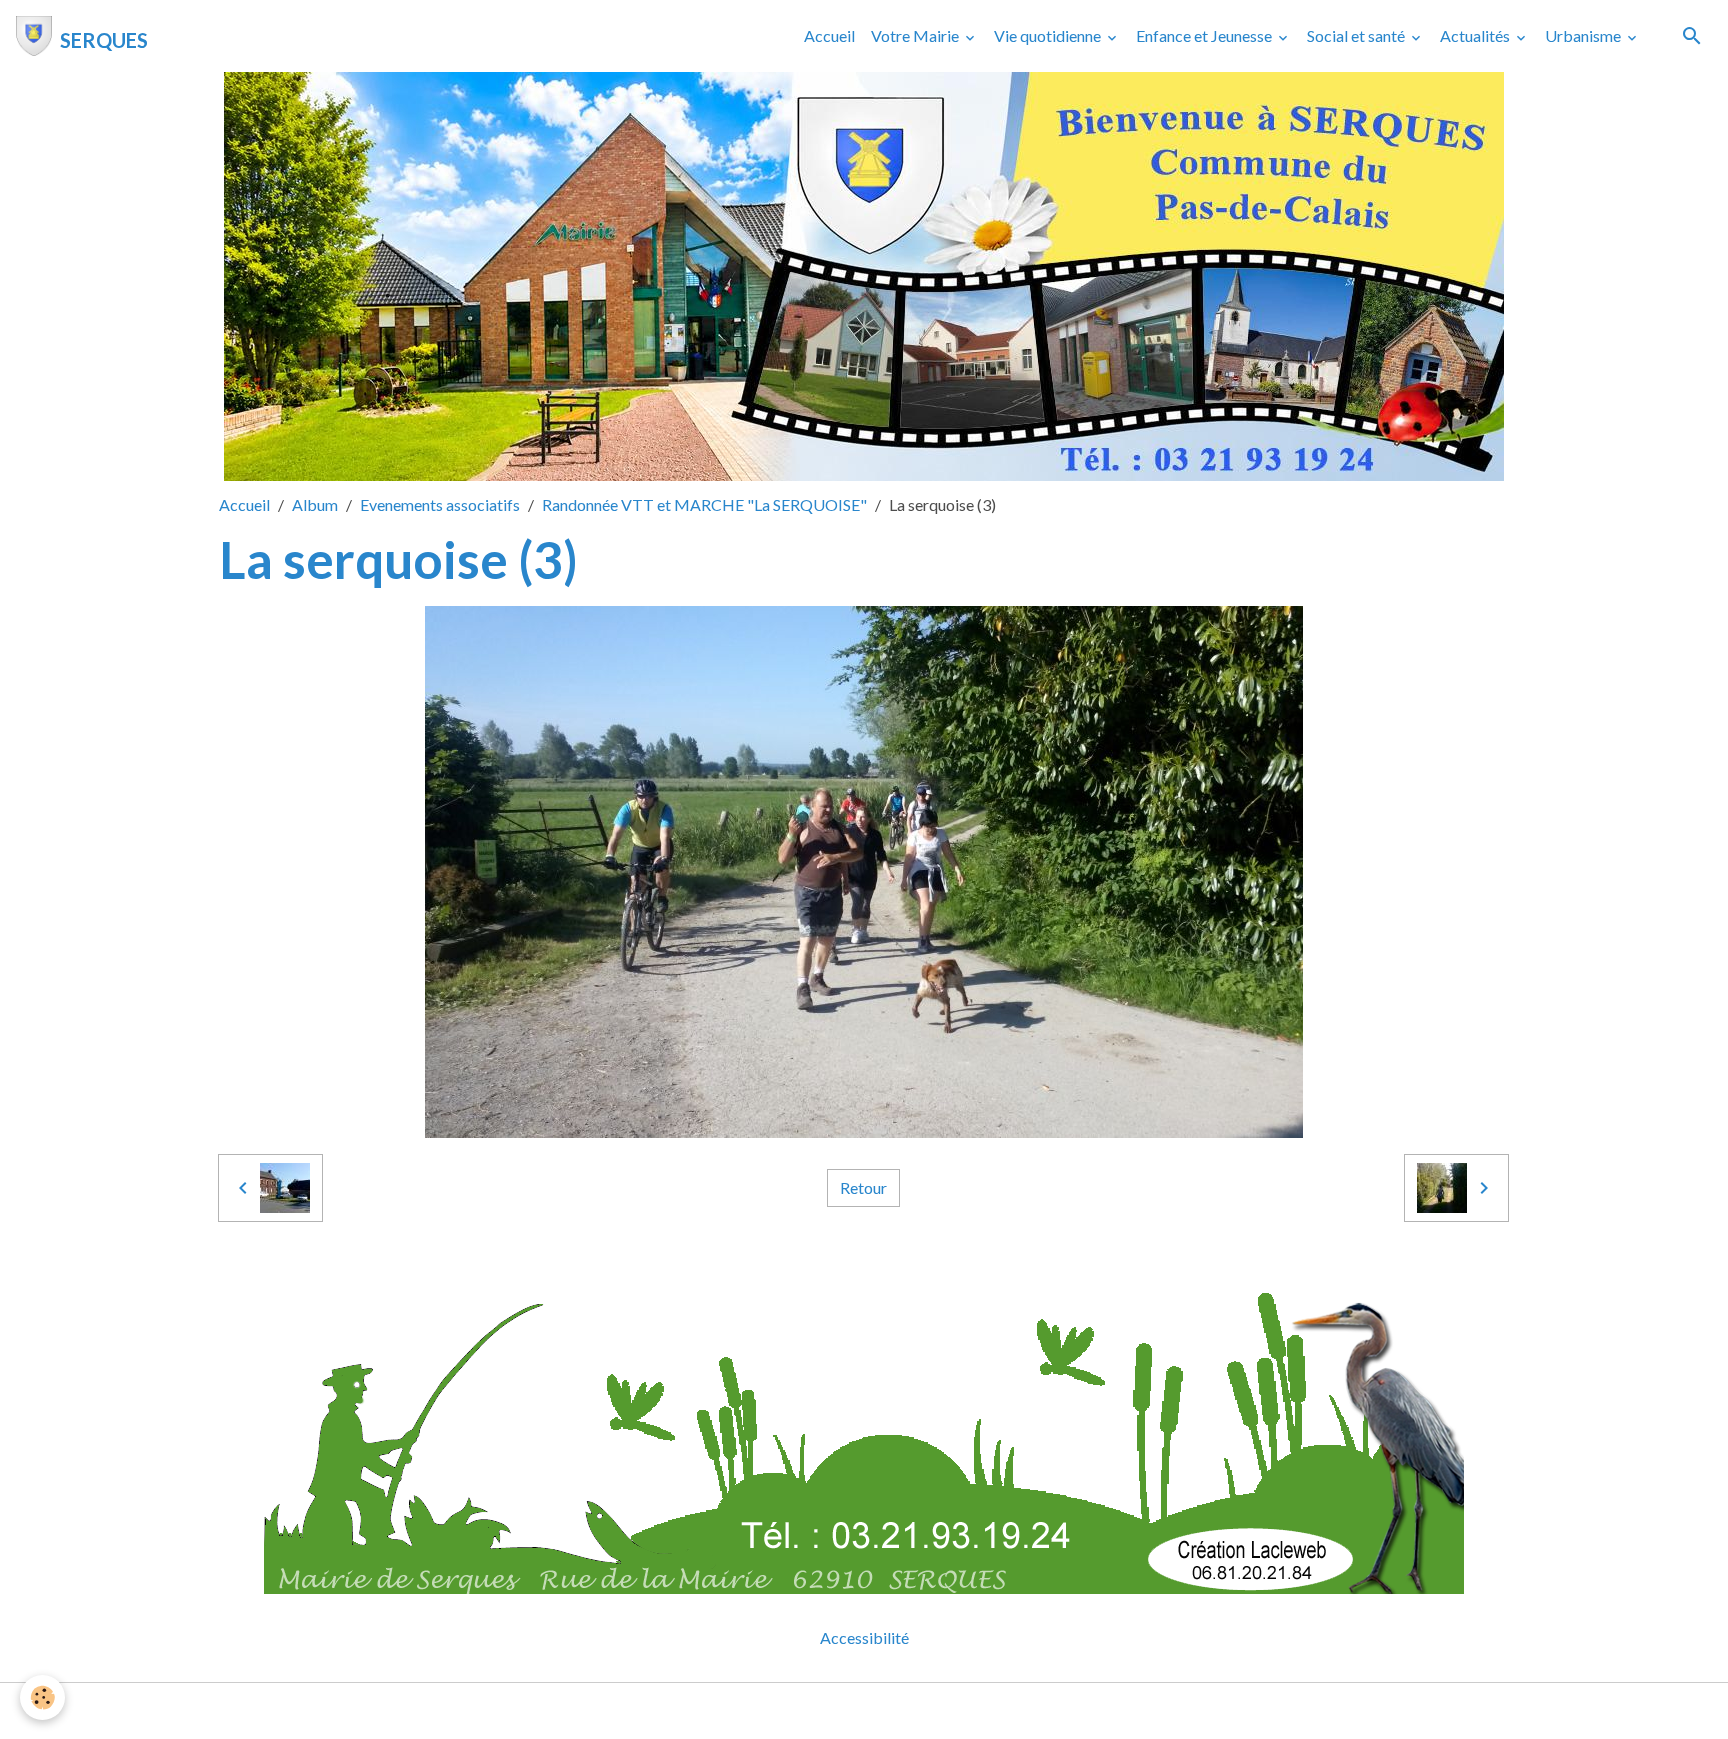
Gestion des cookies (933, 1710)
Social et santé (1357, 35)
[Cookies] (42, 1697)
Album (315, 504)
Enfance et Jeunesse (1205, 35)
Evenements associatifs (440, 504)
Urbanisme (1584, 35)
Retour (863, 1187)
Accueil (829, 35)
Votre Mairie (916, 35)
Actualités (1476, 35)
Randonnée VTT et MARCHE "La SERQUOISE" (704, 504)
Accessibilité (864, 1637)
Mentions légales (784, 1710)
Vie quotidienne (1049, 35)
